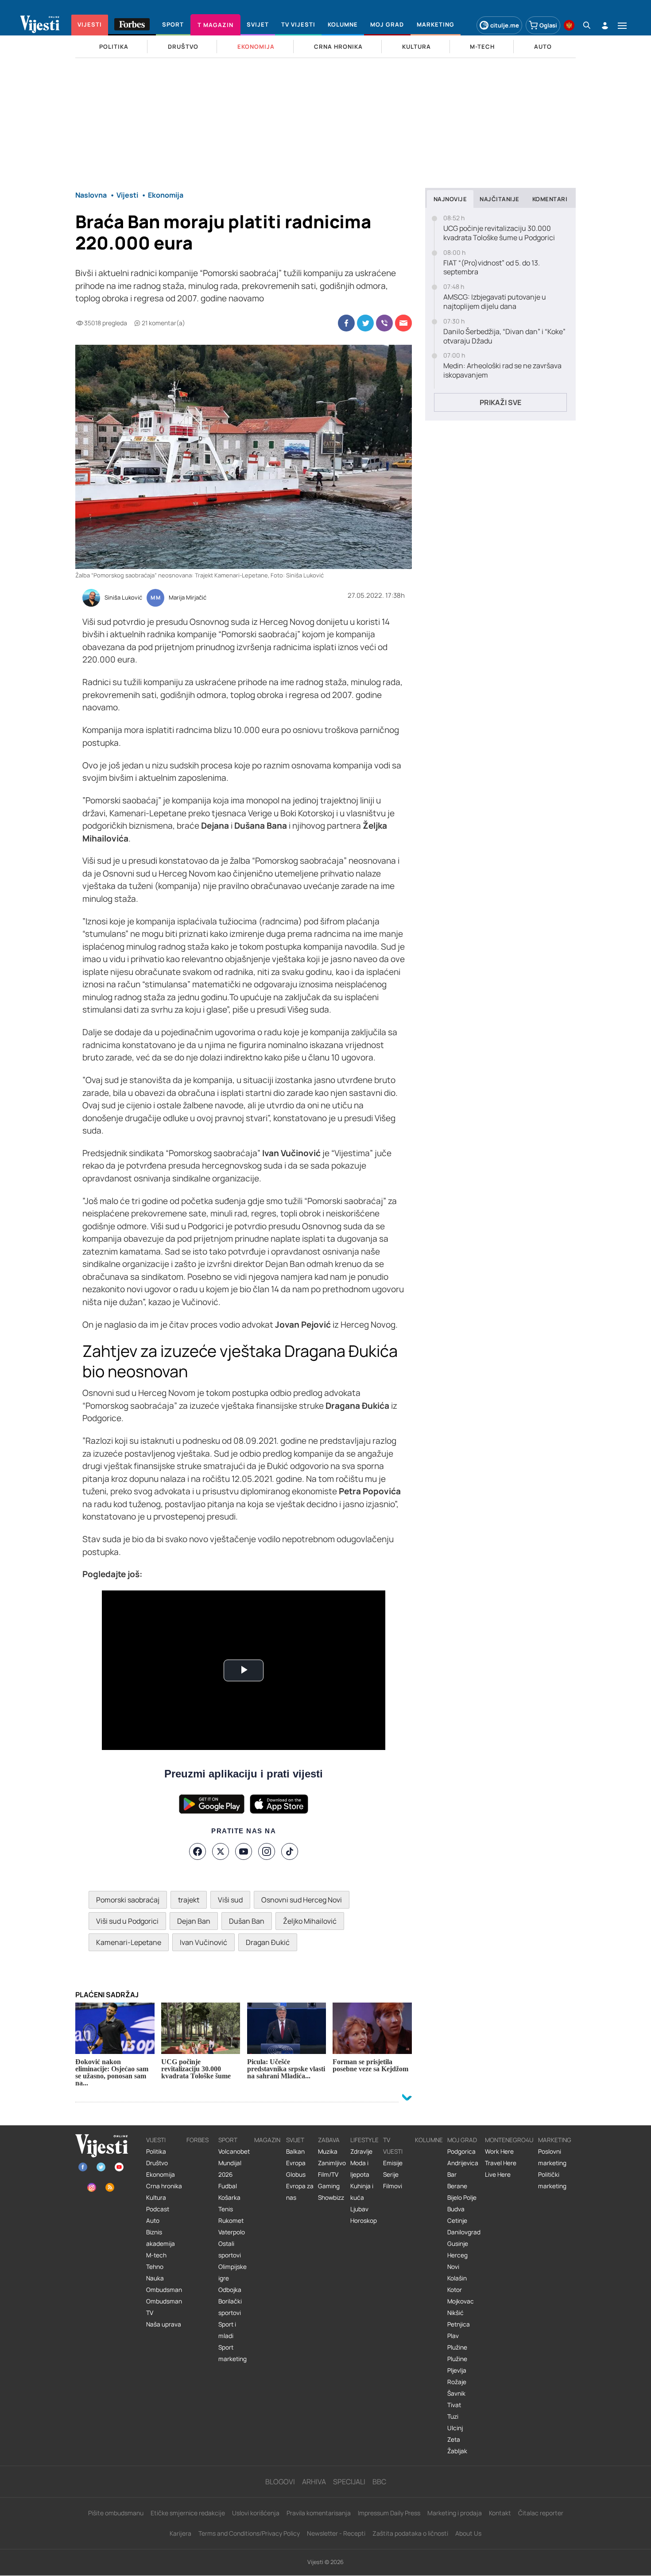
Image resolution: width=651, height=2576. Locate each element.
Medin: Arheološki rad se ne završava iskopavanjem (502, 370)
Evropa (296, 2163)
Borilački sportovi (230, 2307)
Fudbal (228, 2186)
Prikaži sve (500, 402)
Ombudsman (164, 2290)
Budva (456, 2209)
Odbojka (230, 2290)
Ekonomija (161, 2175)
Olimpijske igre (232, 2272)
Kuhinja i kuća (362, 2192)
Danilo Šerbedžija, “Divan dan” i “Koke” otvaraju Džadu (504, 336)
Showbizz (331, 2198)
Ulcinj (455, 2428)
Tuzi (453, 2416)
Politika (156, 2151)
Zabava (329, 2140)
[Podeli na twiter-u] (365, 323)
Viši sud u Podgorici (127, 1921)
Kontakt (500, 2513)
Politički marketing (552, 2180)
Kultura (156, 2198)
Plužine (457, 2347)
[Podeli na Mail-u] (403, 323)
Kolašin (457, 2278)
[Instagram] (267, 1851)
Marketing (555, 2140)
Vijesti (156, 2140)
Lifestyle (364, 2140)
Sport (228, 2140)
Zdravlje (361, 2151)
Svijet (295, 2140)
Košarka (229, 2198)
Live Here (498, 2175)
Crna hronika (164, 2186)
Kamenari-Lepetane (129, 1942)
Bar (452, 2175)
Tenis (226, 2209)
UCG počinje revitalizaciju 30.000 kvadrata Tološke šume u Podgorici (499, 233)
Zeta (454, 2440)
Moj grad (462, 2140)
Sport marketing (232, 2353)
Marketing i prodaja (455, 2513)
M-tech (156, 2255)
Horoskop (364, 2221)
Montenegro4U (509, 2140)
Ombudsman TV (164, 2307)
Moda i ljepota (360, 2169)
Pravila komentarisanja (319, 2513)
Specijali (349, 2482)
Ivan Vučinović (203, 1942)
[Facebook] (198, 1851)
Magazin (267, 2140)
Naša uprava (164, 2324)
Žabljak (457, 2451)
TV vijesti (393, 2146)
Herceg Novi (457, 2261)
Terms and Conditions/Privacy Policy (249, 2533)
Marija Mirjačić (188, 598)
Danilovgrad (464, 2232)
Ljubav (359, 2209)
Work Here (499, 2151)
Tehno (155, 2267)
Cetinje (457, 2221)
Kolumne (429, 2140)
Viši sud (230, 1900)
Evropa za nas (300, 2192)
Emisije (393, 2163)
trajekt (189, 1900)
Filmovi (393, 2186)
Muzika (328, 2151)
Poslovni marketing (552, 2157)
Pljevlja (457, 2370)
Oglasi (548, 25)
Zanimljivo (332, 2163)
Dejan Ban (194, 1921)
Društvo (157, 2163)
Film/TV (328, 2175)
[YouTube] (244, 1851)
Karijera (180, 2533)
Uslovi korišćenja (256, 2513)
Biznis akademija (161, 2238)
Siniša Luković (123, 598)
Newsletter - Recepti (336, 2533)
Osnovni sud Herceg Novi (302, 1900)
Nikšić (455, 2313)
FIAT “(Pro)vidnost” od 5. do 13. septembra (492, 268)
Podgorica (461, 2151)
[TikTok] (290, 1851)
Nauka (155, 2278)
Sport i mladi (227, 2330)
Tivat (454, 2405)
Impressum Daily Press (389, 2513)
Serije (391, 2175)
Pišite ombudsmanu (116, 2513)
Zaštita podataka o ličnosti (410, 2533)
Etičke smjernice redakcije (188, 2513)
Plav (453, 2336)
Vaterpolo (232, 2232)
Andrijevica (463, 2163)
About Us (468, 2533)
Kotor (455, 2290)
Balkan (295, 2151)
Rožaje (457, 2382)
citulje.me (505, 25)
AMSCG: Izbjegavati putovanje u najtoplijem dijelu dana (495, 302)
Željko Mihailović (310, 1921)
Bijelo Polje (462, 2198)
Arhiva (314, 2482)
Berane (457, 2186)
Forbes (198, 2140)
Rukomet (231, 2221)
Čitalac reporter (541, 2513)
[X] (221, 1851)
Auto (153, 2221)
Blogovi (280, 2482)
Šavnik (456, 2393)
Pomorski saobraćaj (128, 1900)
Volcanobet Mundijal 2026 (234, 2163)
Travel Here (501, 2163)
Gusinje (458, 2244)
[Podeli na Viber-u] (384, 323)
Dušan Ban (247, 1921)
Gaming (329, 2186)
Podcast (158, 2209)
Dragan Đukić (268, 1942)
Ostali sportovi (230, 2249)
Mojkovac (461, 2301)
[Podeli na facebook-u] (346, 323)
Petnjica (459, 2324)
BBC (379, 2482)
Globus (296, 2175)
